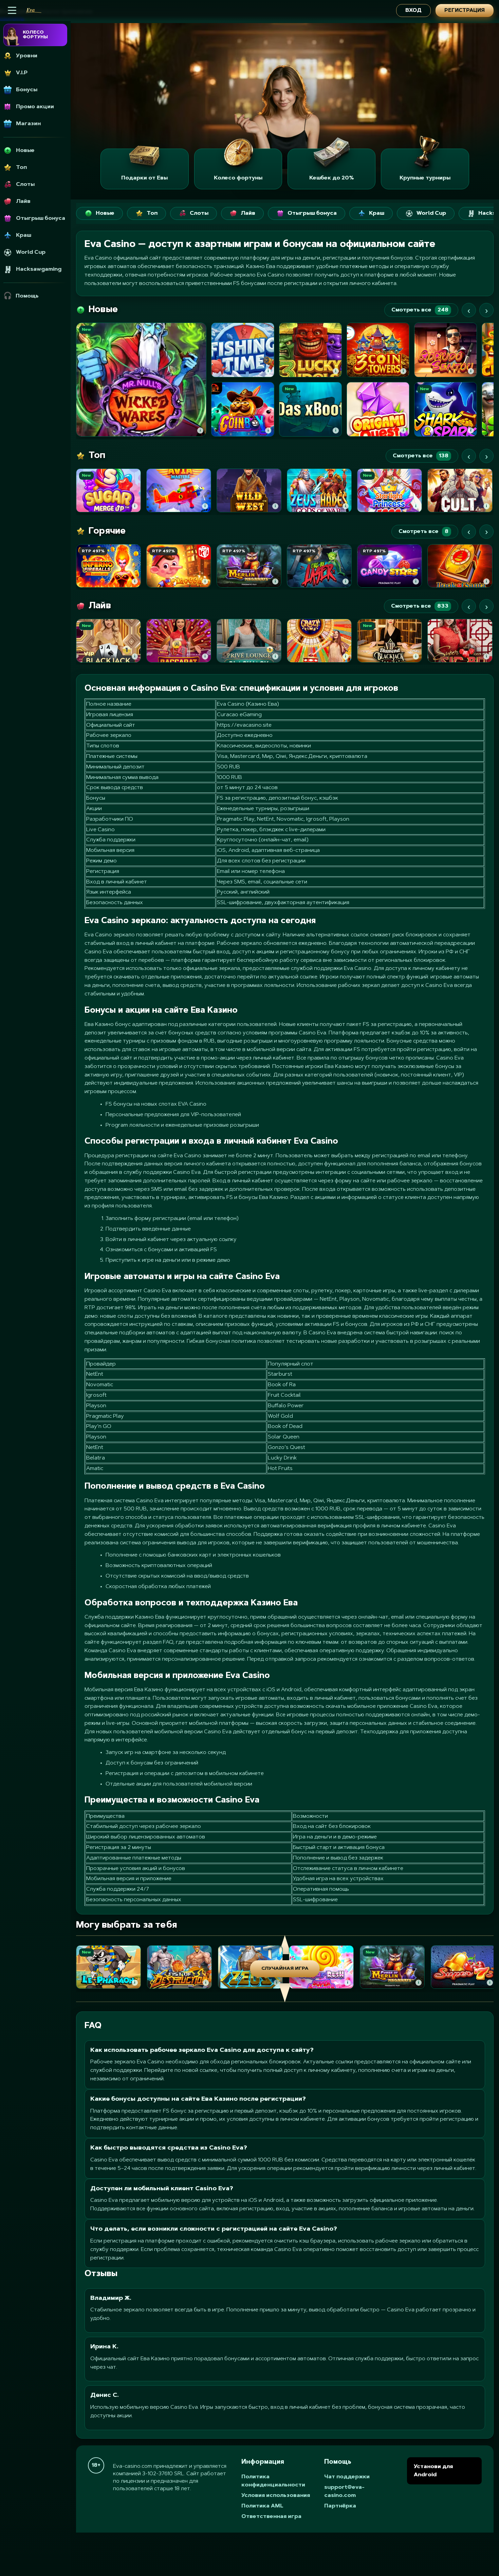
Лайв (248, 213)
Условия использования (276, 2496)
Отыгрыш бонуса (312, 213)
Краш (377, 213)
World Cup (431, 213)
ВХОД (413, 11)
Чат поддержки (347, 2477)
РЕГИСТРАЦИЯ (465, 11)
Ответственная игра (271, 2517)
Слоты (199, 213)
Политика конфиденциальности (273, 2481)
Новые (105, 213)
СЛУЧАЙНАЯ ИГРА (285, 1969)
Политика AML (262, 2506)
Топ (152, 213)
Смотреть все (420, 310)
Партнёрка (340, 2506)
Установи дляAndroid (433, 2471)
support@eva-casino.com (344, 2492)
